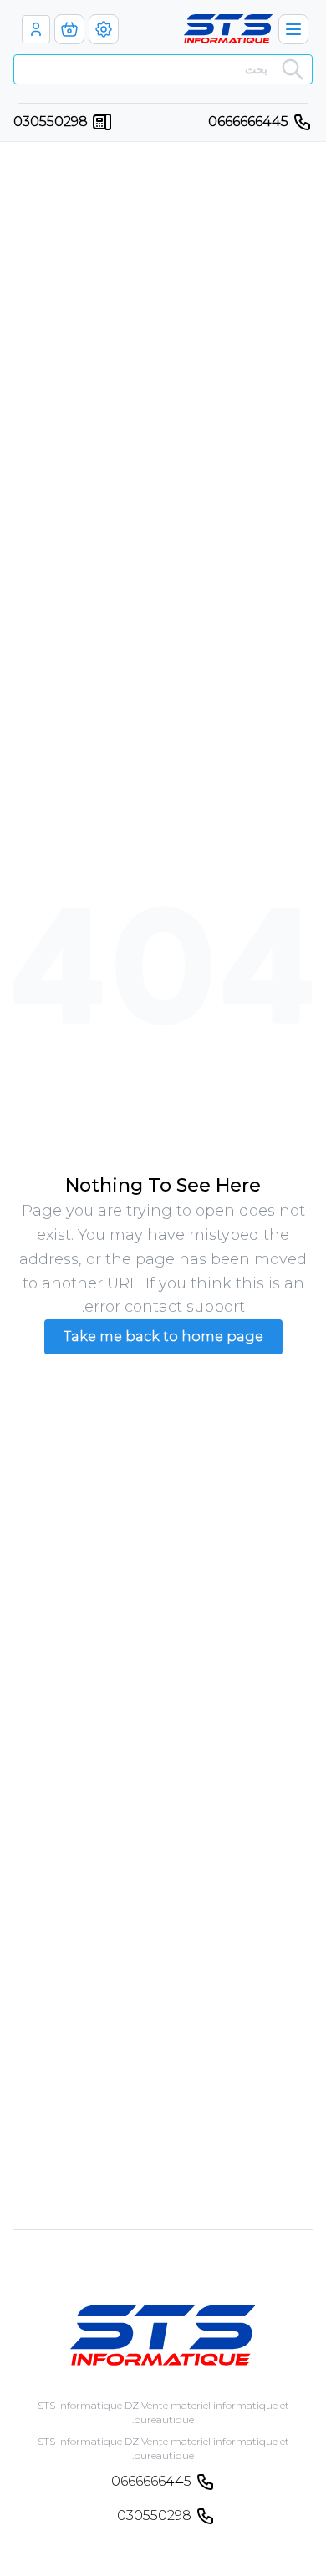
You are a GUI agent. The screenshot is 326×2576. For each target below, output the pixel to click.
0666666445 (248, 121)
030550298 (51, 121)
